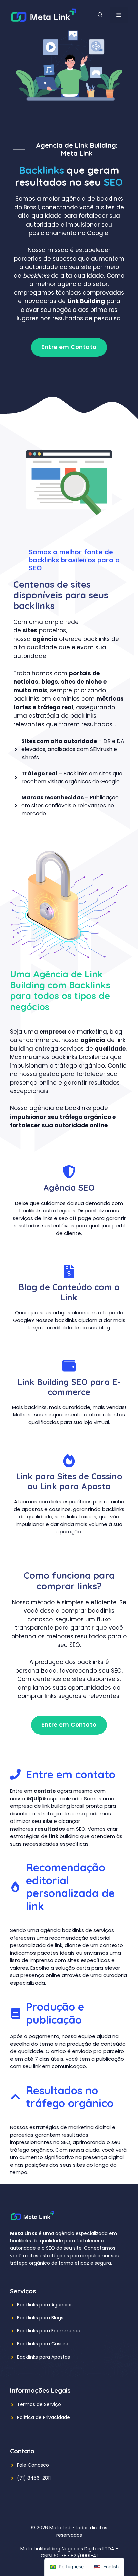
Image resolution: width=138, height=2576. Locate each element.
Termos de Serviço (39, 2404)
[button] (100, 15)
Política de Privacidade (44, 2417)
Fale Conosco (33, 2465)
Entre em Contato (69, 347)
